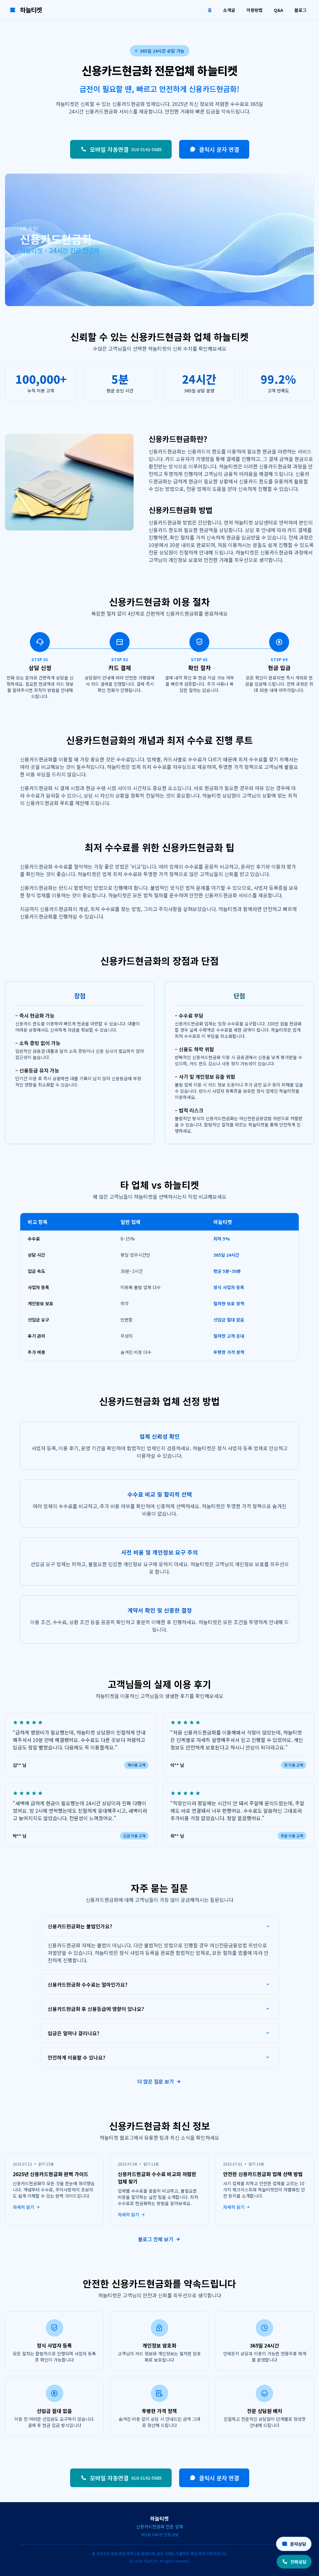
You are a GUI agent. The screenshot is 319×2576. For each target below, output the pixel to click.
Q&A (279, 10)
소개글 (229, 10)
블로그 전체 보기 (156, 2239)
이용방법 (255, 10)
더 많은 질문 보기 (156, 2081)
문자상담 (298, 2544)
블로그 (300, 10)
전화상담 (298, 2562)
